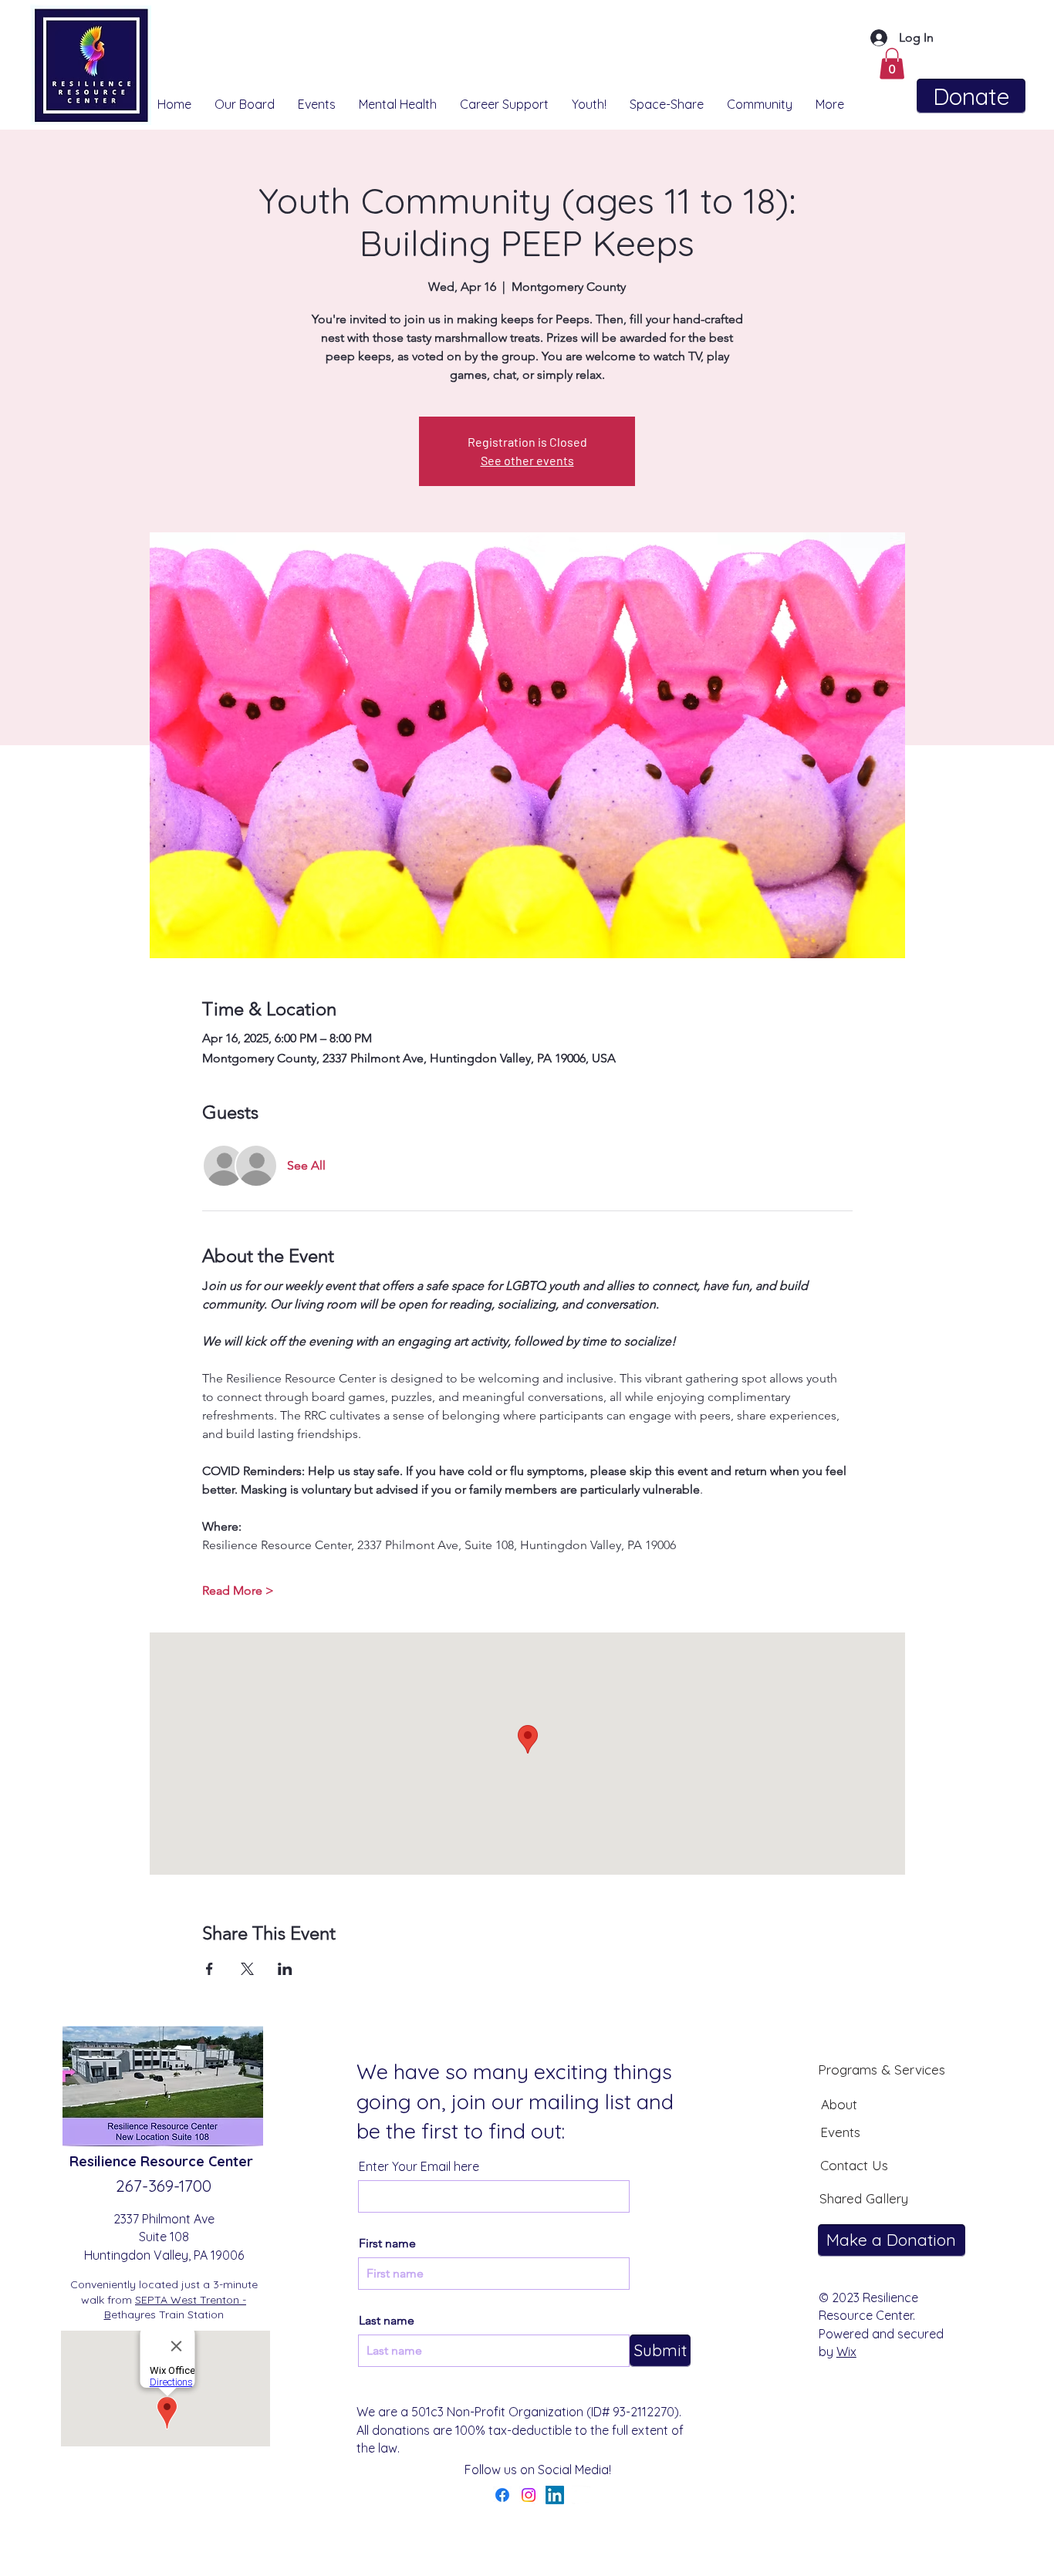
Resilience (105, 2161)
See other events (527, 460)
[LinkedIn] (555, 2495)
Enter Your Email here (419, 2166)
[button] (892, 64)
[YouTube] (581, 2495)
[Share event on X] (247, 1969)
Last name (387, 2321)
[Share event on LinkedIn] (285, 1969)
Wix (846, 2351)
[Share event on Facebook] (209, 1969)
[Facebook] (502, 2495)
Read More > (238, 1590)
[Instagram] (529, 2495)
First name (387, 2243)
